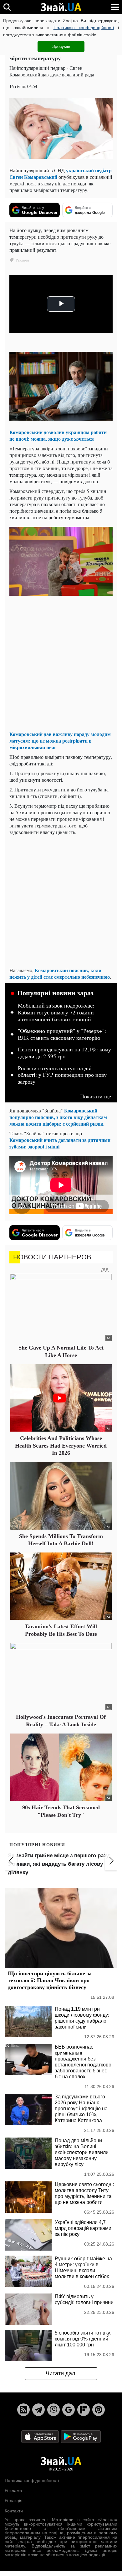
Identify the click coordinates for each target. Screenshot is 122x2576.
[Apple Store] (41, 2436)
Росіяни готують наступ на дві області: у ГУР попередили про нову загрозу (62, 1075)
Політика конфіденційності (32, 2480)
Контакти (14, 2511)
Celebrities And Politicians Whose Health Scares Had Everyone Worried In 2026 (61, 1446)
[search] (7, 7)
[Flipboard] (84, 2410)
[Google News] (69, 2410)
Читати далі (61, 2373)
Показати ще (96, 1096)
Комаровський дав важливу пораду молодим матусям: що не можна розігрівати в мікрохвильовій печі (60, 741)
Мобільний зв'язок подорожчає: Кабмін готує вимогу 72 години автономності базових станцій (56, 1012)
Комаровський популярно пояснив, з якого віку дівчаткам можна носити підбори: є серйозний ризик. (58, 1117)
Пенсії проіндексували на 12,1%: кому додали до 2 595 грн (64, 1053)
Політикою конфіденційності (84, 28)
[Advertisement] (61, 665)
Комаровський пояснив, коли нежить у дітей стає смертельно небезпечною (60, 973)
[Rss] (23, 2410)
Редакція (14, 2501)
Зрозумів (61, 46)
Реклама (13, 2490)
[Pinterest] (99, 2410)
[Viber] (53, 2410)
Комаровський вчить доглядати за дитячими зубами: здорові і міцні (60, 1143)
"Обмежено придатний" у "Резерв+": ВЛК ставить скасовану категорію (62, 1034)
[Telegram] (38, 2410)
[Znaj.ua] (61, 7)
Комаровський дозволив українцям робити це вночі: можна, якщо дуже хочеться (58, 435)
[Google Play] (81, 2436)
